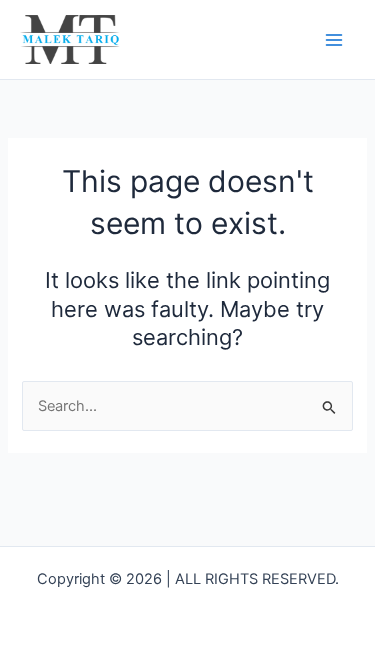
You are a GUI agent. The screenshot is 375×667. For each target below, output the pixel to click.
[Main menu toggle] (334, 40)
